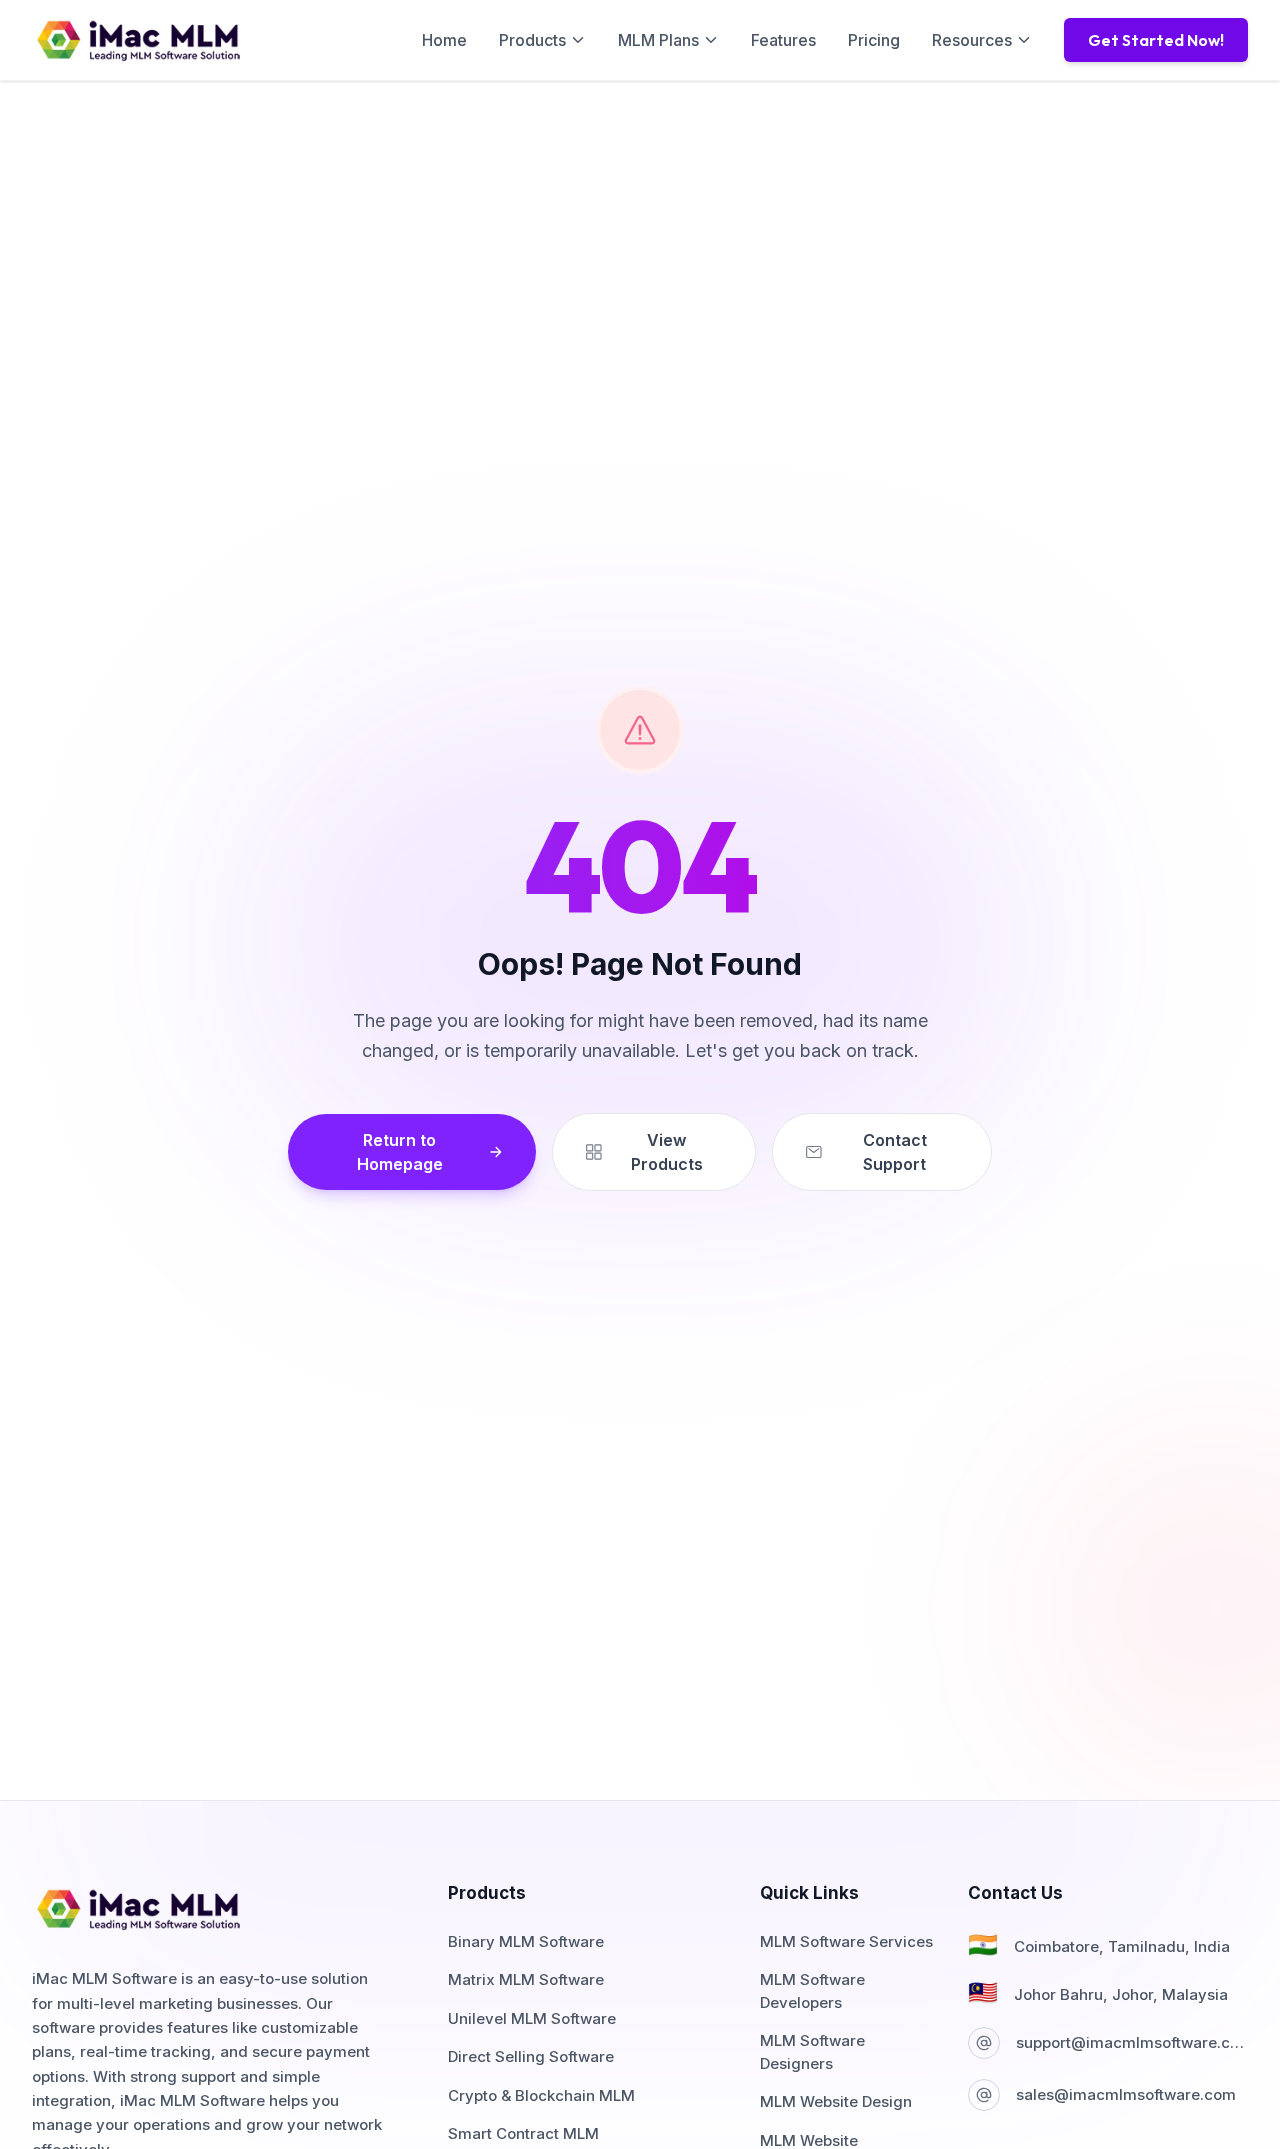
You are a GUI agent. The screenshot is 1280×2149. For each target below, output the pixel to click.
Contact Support (895, 1152)
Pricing (874, 40)
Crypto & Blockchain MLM (541, 2095)
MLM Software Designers (812, 2052)
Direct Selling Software (531, 2056)
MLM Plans (658, 40)
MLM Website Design (836, 2101)
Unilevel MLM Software (532, 2018)
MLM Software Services (846, 1941)
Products (532, 40)
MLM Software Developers (812, 1991)
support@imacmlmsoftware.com (1132, 2042)
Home (444, 40)
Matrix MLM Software (526, 1979)
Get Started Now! (1156, 40)
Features (783, 40)
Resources (972, 40)
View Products (667, 1152)
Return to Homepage (400, 1152)
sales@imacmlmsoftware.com (1126, 2094)
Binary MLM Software (526, 1941)
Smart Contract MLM (523, 2133)
